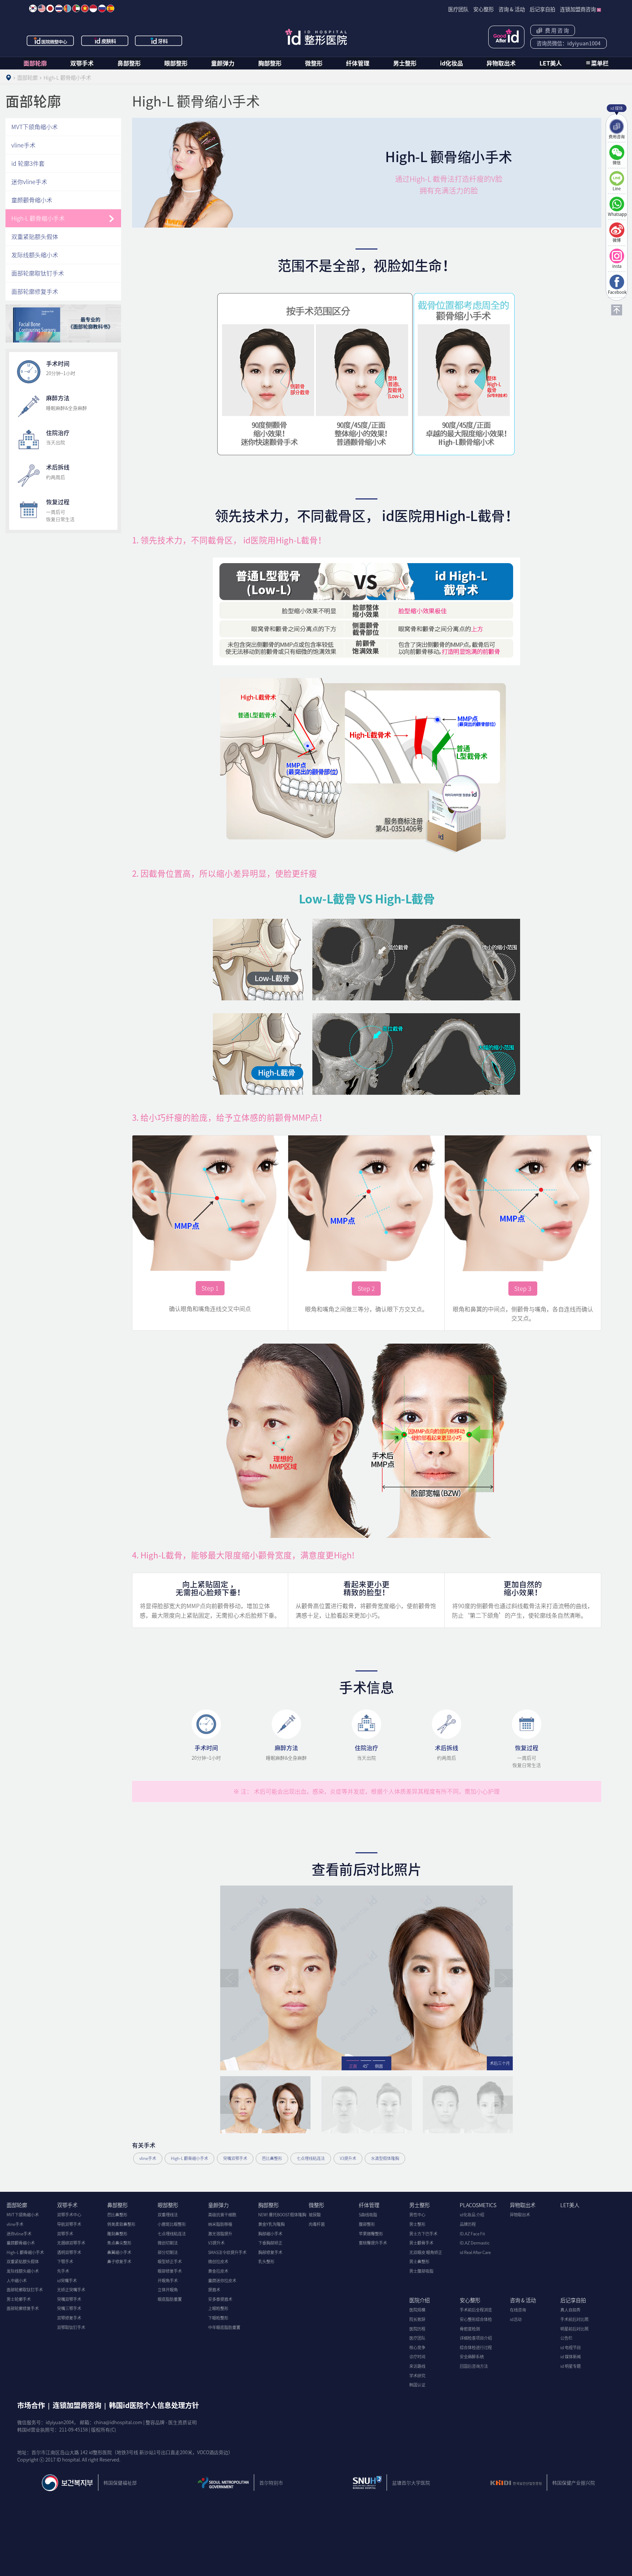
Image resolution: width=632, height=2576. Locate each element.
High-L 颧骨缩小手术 (189, 2158)
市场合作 (31, 2405)
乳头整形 (266, 2262)
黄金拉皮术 (218, 2271)
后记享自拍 (573, 2300)
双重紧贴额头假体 (35, 236)
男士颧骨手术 (421, 2243)
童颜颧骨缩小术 (32, 200)
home (8, 78)
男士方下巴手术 (423, 2234)
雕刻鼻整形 (117, 2234)
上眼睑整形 (218, 2308)
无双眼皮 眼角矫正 (426, 2252)
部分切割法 (168, 2252)
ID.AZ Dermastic (475, 2243)
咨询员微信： (569, 43)
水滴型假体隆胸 (385, 2158)
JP (50, 8)
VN (85, 8)
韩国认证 (417, 2385)
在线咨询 (518, 2310)
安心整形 (470, 2300)
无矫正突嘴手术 (71, 2290)
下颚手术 (65, 2262)
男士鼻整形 (419, 2262)
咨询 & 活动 (523, 2300)
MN (67, 8)
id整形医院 (316, 37)
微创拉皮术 (218, 2262)
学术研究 (417, 2376)
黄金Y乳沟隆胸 (271, 2224)
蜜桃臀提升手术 (373, 2243)
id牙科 (159, 41)
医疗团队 (417, 2338)
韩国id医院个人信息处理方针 (154, 2405)
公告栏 (566, 2338)
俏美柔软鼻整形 (121, 2224)
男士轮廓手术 (19, 2299)
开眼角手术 (168, 2281)
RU (102, 8)
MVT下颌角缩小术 (35, 127)
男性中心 (417, 2215)
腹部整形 (367, 2224)
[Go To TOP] (617, 310)
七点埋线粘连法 (311, 2158)
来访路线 (417, 2366)
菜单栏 (600, 63)
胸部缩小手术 (270, 2234)
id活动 (516, 2319)
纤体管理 (358, 63)
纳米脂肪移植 (220, 2224)
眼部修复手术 (170, 2271)
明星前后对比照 (574, 2329)
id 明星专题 (571, 2366)
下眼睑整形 (218, 2318)
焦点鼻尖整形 (119, 2243)
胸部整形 (270, 63)
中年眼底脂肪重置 (224, 2327)
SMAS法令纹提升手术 (227, 2252)
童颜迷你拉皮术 (222, 2281)
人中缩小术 (17, 2281)
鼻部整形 (129, 63)
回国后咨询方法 (474, 2366)
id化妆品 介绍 (472, 2215)
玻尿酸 (315, 2215)
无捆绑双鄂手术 (71, 2243)
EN (42, 8)
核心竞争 (417, 2347)
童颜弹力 (223, 63)
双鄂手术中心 (69, 2215)
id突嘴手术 (67, 2281)
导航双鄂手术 (69, 2224)
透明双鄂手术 (69, 2252)
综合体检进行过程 (476, 2347)
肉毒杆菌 (317, 2224)
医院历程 (417, 2329)
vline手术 (148, 2158)
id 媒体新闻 (571, 2357)
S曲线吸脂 (368, 2215)
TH (59, 8)
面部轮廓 (35, 63)
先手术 (63, 2271)
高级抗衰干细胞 (222, 2215)
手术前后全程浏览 (476, 2310)
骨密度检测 (470, 2329)
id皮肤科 (105, 41)
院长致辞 (417, 2319)
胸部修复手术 (270, 2252)
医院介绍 (420, 2300)
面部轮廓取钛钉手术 (38, 273)
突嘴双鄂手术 (235, 2158)
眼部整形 (176, 63)
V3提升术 (348, 2158)
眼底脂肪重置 (170, 2299)
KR (33, 8)
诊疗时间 (417, 2357)
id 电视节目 (571, 2347)
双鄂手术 (82, 63)
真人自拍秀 (570, 2310)
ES (110, 8)
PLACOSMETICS (478, 2205)
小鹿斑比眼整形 (172, 2224)
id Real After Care (475, 2252)
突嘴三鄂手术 (69, 2308)
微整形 (314, 63)
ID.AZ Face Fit (472, 2234)
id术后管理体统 (506, 37)
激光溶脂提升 (220, 2234)
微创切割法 (168, 2243)
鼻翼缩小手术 (119, 2252)
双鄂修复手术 (69, 2318)
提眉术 (214, 2290)
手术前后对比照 (574, 2319)
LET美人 (551, 63)
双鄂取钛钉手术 (71, 2327)
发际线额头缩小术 (35, 255)
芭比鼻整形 (272, 2158)
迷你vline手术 (29, 181)
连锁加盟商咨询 (77, 2405)
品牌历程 (468, 2224)
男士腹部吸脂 (421, 2271)
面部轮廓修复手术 (35, 291)
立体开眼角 (168, 2290)
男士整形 (405, 63)
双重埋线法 (168, 2215)
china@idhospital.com (118, 2422)
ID (93, 8)
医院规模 (417, 2310)
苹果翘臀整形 (371, 2234)
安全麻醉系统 (472, 2357)
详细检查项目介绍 (476, 2338)
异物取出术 (501, 63)
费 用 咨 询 (556, 30)
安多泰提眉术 (220, 2299)
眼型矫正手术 (170, 2262)
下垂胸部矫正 (270, 2243)
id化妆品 (452, 63)
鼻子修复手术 (119, 2262)
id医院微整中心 (50, 41)
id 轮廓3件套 (28, 163)
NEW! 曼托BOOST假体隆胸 (282, 2215)
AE (76, 8)
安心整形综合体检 (476, 2319)
